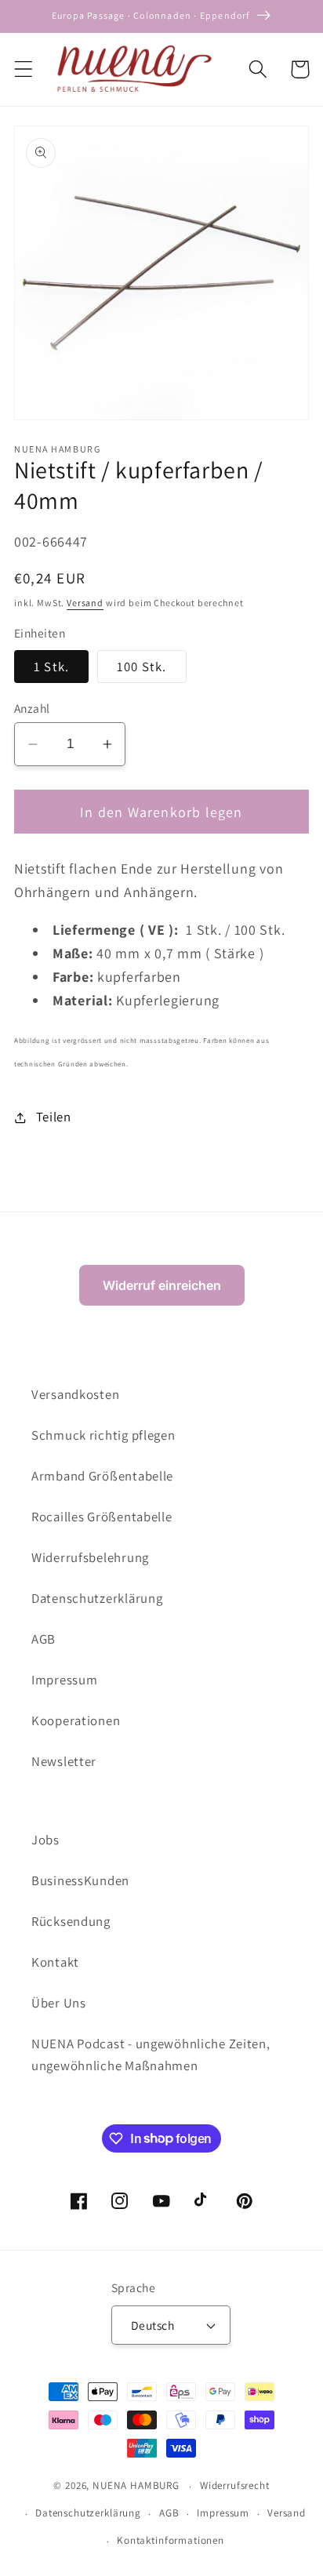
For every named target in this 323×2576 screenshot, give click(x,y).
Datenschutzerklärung (97, 1598)
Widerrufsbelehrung (90, 1557)
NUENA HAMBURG (136, 2486)
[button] (24, 69)
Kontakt (55, 1962)
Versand (85, 603)
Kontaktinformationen (171, 2540)
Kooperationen (76, 1720)
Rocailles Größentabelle (102, 1517)
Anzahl (32, 708)
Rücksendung (71, 1921)
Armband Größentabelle (102, 1476)
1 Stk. (51, 667)
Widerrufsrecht (235, 2485)
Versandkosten (75, 1394)
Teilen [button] (54, 1117)
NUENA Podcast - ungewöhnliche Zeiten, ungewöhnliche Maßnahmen (151, 2055)
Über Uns (59, 2003)
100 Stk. (142, 667)
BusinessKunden (80, 1880)
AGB (44, 1639)
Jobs (45, 1840)
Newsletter (64, 1761)
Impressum (64, 1680)
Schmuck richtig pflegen (103, 1435)
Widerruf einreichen (162, 1285)
